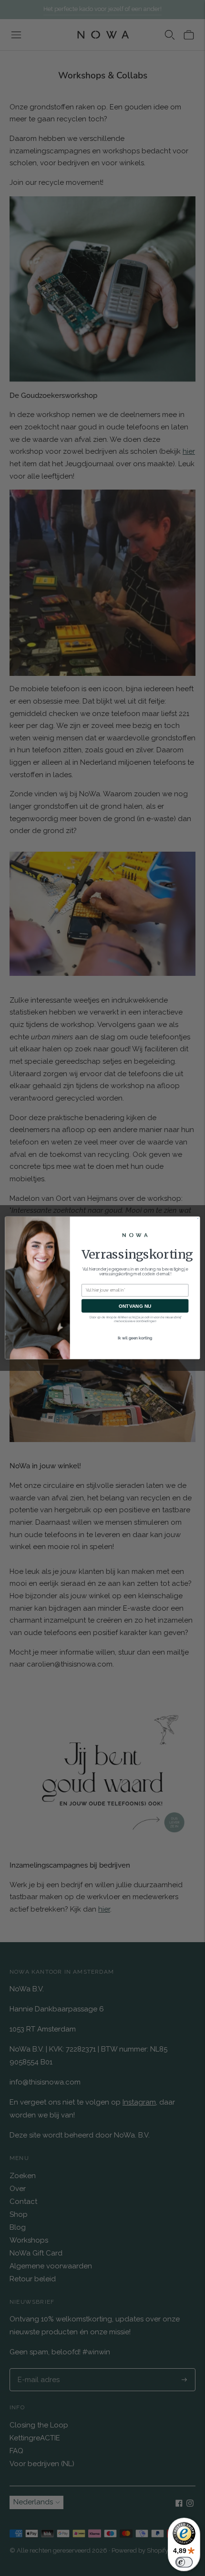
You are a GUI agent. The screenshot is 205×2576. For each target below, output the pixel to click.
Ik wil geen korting (135, 1338)
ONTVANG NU (135, 1306)
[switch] (184, 2562)
